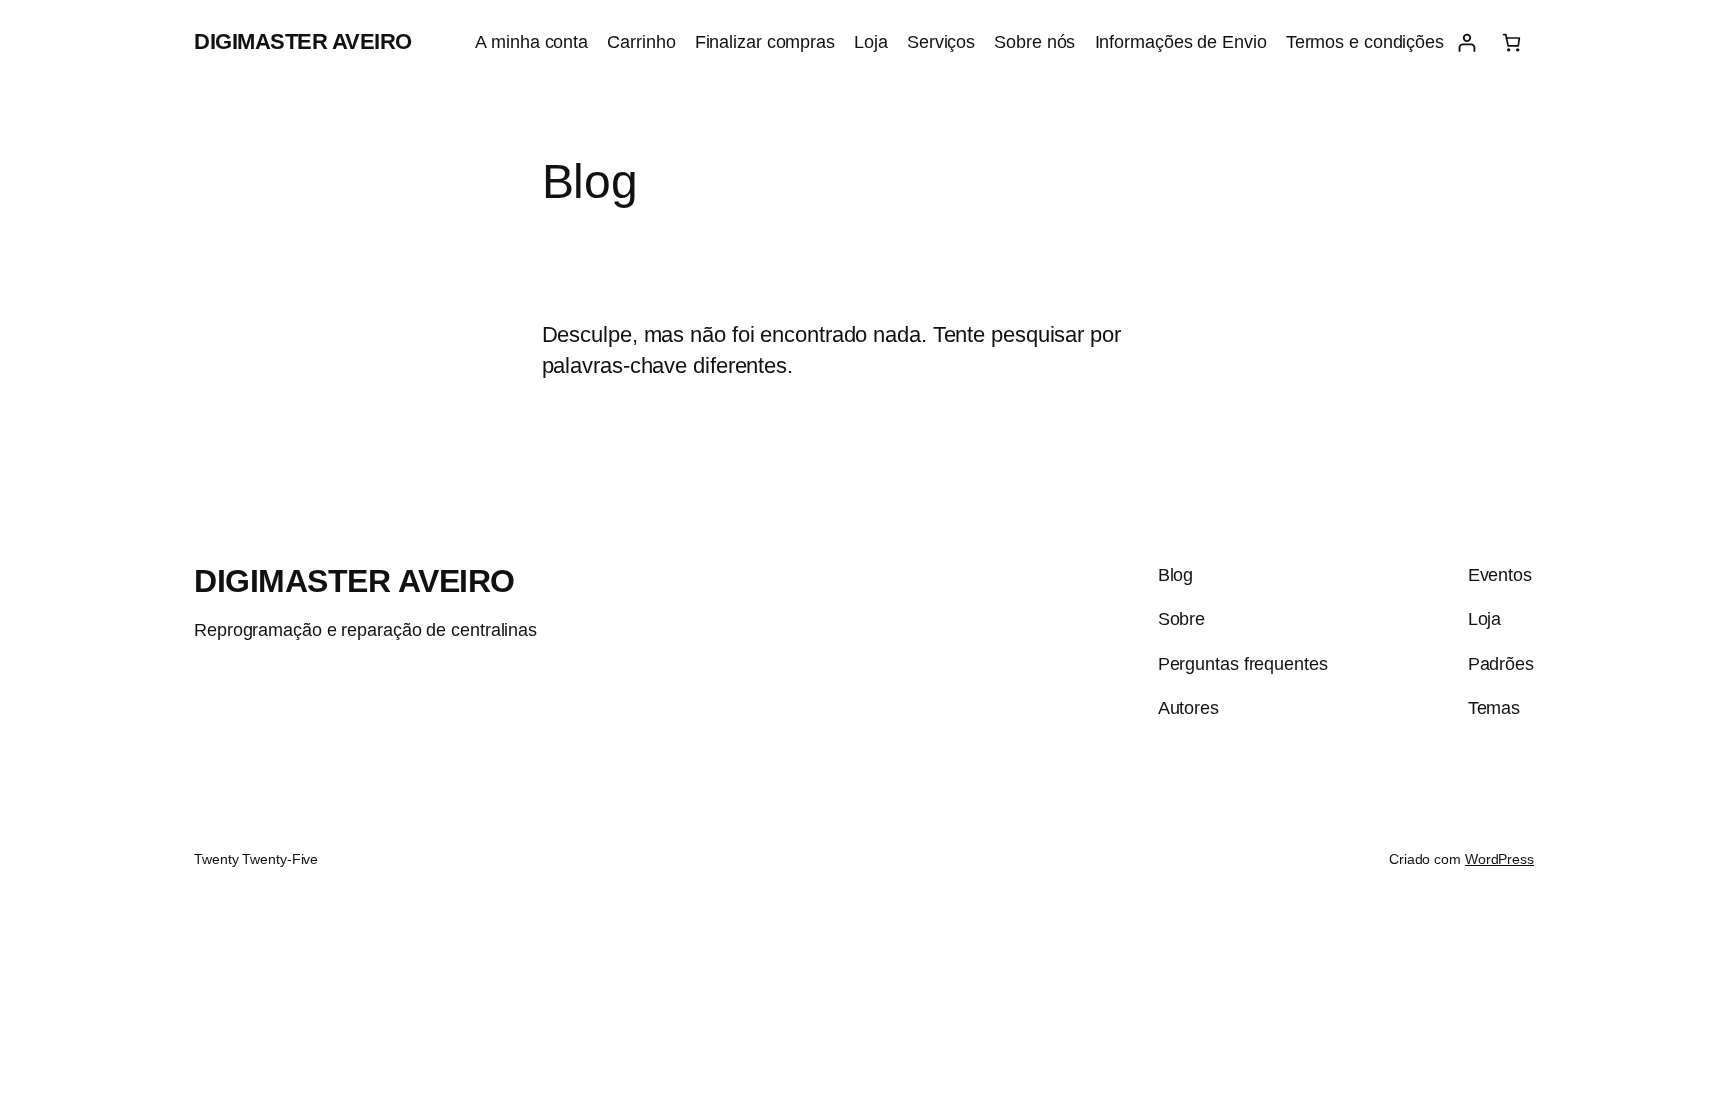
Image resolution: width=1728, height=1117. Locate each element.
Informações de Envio (1181, 42)
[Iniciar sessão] (1466, 42)
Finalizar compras (765, 42)
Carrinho (641, 42)
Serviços (941, 42)
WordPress (1499, 859)
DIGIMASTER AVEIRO (303, 41)
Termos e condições (1365, 42)
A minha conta (531, 42)
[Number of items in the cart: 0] (1511, 42)
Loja (871, 42)
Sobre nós (1034, 42)
